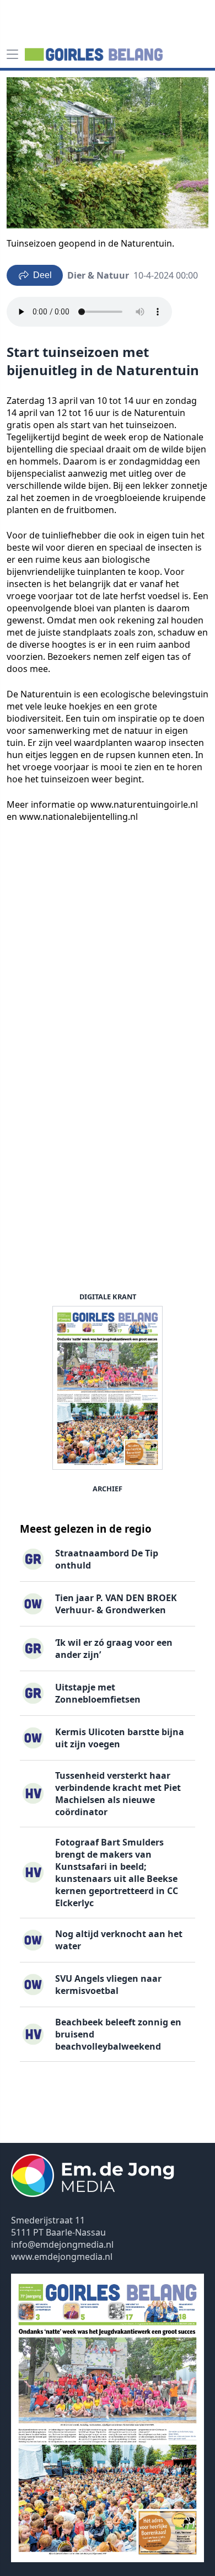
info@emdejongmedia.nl (62, 2244)
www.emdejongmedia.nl (62, 2257)
